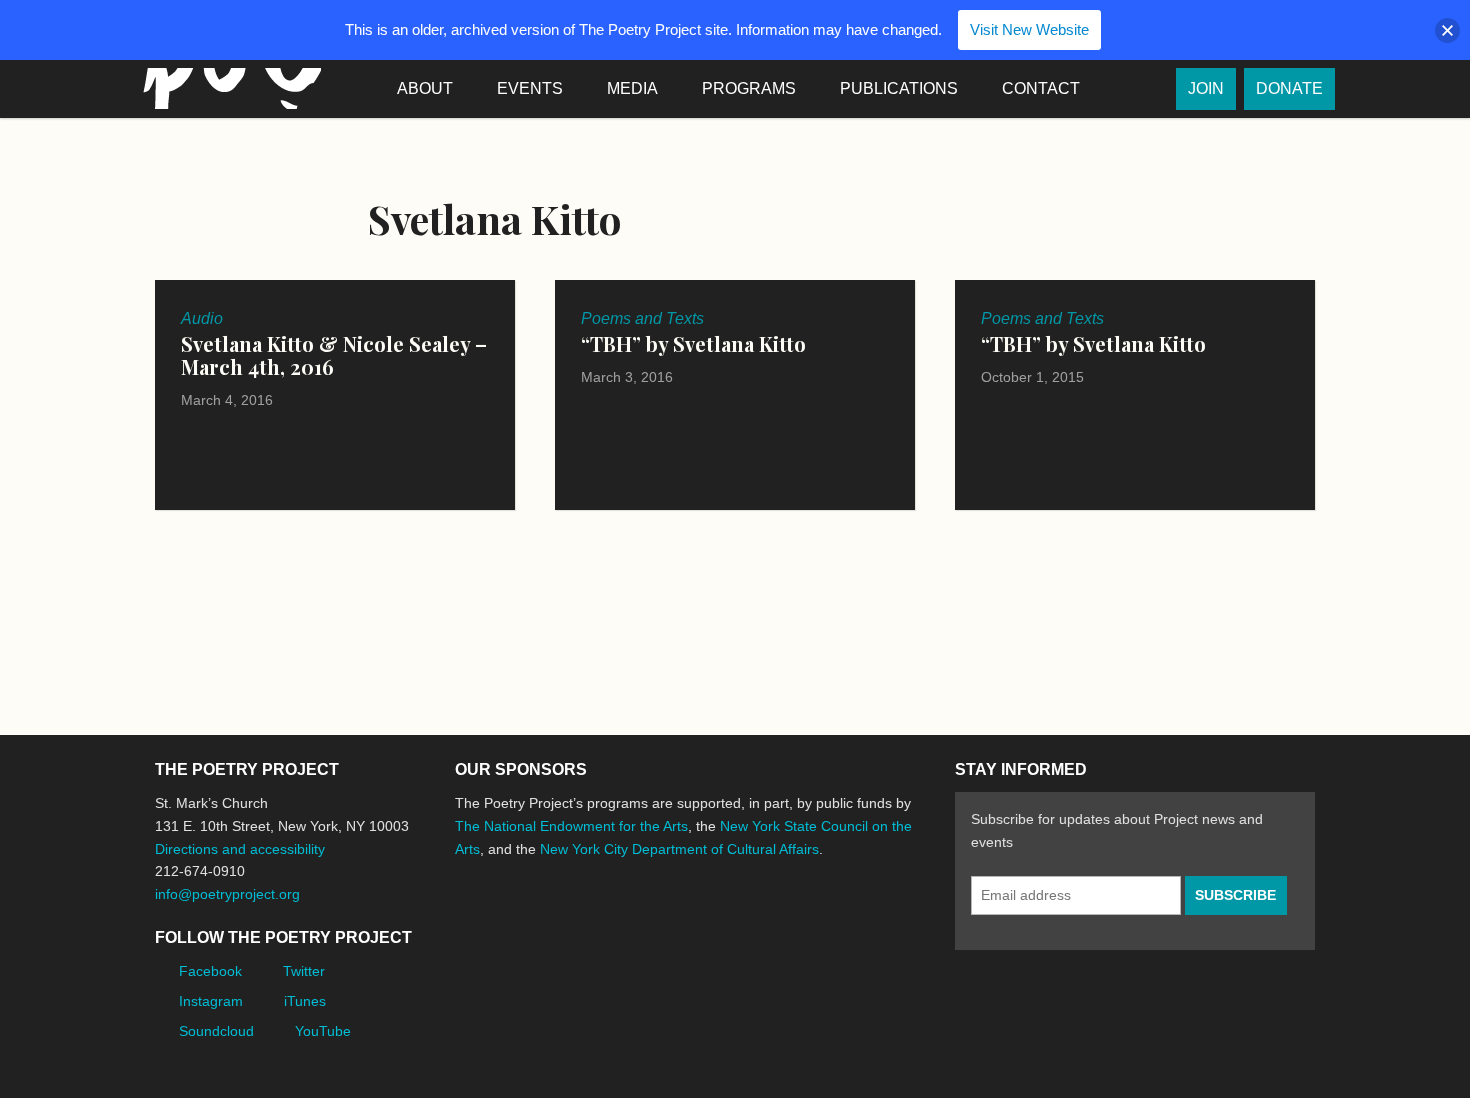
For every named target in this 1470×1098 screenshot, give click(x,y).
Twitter (304, 971)
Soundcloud (216, 1031)
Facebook (210, 971)
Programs (749, 88)
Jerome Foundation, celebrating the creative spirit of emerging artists (640, 924)
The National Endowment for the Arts (571, 826)
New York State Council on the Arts (747, 923)
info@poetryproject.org (227, 894)
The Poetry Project (228, 88)
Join (1206, 88)
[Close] (1447, 30)
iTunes (305, 1001)
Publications (899, 88)
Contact (1041, 88)
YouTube (323, 1031)
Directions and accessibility (240, 849)
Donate (1289, 88)
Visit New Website (1029, 29)
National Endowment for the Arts (510, 923)
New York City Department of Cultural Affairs (679, 849)
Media (632, 88)
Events (530, 88)
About (425, 88)
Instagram (211, 1001)
